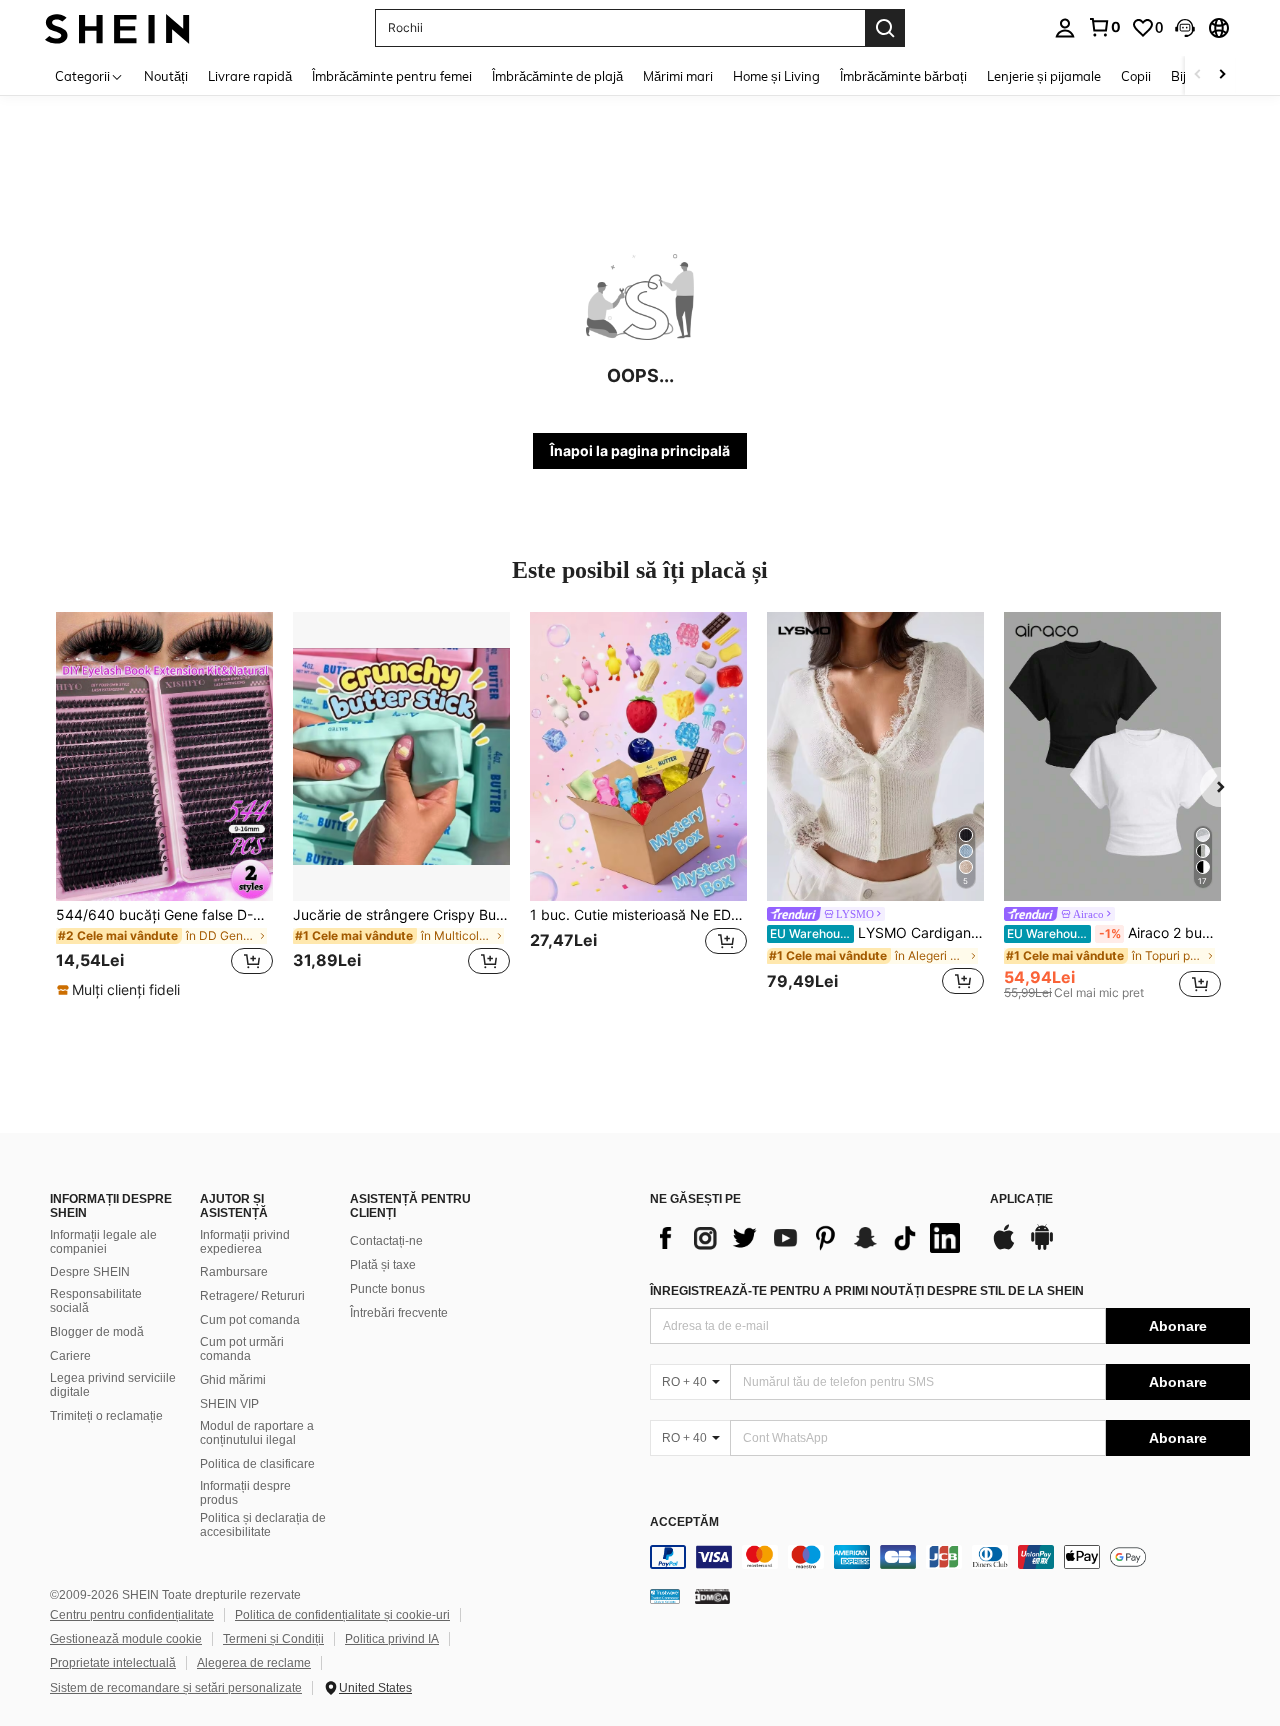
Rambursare (234, 1272)
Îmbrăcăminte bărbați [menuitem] (903, 76)
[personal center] (1065, 28)
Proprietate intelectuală (113, 1663)
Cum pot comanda (250, 1320)
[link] (1104, 27)
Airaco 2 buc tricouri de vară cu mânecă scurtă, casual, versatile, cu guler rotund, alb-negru (1114, 933)
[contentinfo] (950, 1557)
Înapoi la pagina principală (640, 450)
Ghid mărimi (233, 1380)
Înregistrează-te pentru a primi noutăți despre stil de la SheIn (867, 1291)
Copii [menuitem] (1136, 76)
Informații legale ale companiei (103, 1242)
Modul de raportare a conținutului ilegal (257, 1433)
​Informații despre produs (245, 1493)
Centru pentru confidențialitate (132, 1615)
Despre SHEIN (90, 1272)
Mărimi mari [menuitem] (678, 76)
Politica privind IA (392, 1639)
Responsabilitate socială (96, 1301)
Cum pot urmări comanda (242, 1349)
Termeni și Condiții (273, 1639)
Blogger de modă (97, 1332)
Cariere (70, 1356)
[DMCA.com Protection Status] (712, 1596)
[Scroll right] (1222, 75)
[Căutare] (885, 28)
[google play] (1042, 1247)
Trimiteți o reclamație (106, 1416)
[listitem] (164, 806)
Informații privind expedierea (245, 1242)
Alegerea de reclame (254, 1663)
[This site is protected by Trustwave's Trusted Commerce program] (665, 1596)
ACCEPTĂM (684, 1522)
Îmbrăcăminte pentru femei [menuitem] (392, 76)
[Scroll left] (1198, 75)
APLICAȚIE (1021, 1199)
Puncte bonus (387, 1289)
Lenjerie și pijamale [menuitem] (1044, 76)
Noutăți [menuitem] (166, 76)
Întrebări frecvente (399, 1313)
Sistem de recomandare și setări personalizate (176, 1688)
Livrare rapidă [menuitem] (250, 76)
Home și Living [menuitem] (776, 76)
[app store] (1004, 1247)
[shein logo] (117, 27)
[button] (1185, 28)
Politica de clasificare (257, 1464)
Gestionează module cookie (126, 1639)
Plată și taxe (383, 1265)
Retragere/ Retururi (252, 1296)
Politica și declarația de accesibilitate (263, 1525)
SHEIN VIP (229, 1404)
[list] (810, 1238)
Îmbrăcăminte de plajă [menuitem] (557, 76)
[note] (121, 990)
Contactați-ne (386, 1241)
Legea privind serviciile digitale (113, 1385)
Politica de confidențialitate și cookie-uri (342, 1615)
